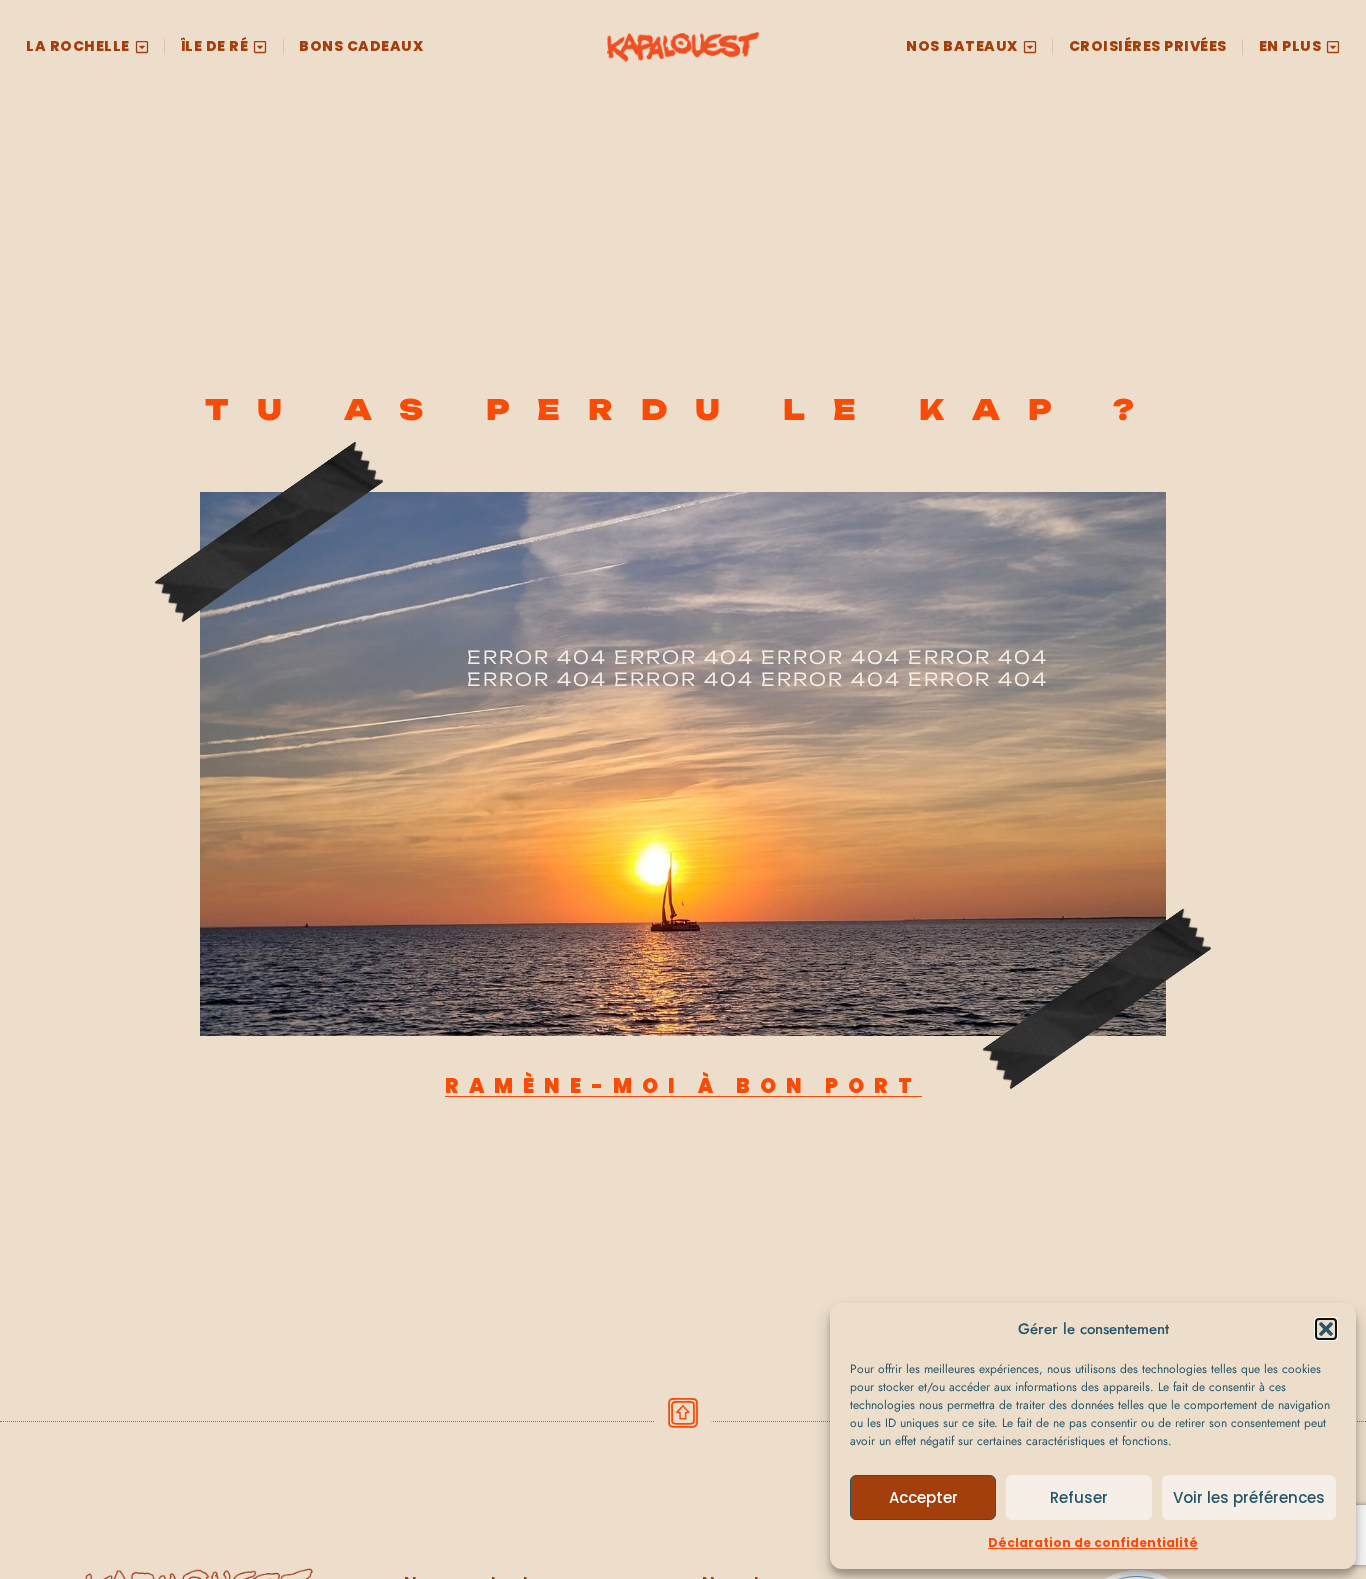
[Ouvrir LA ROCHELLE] (142, 46)
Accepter (923, 1497)
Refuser (1079, 1497)
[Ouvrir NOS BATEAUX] (1030, 46)
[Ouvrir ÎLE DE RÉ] (260, 46)
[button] (1326, 1329)
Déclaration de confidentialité (1093, 1542)
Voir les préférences (1249, 1497)
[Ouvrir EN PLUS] (1333, 46)
